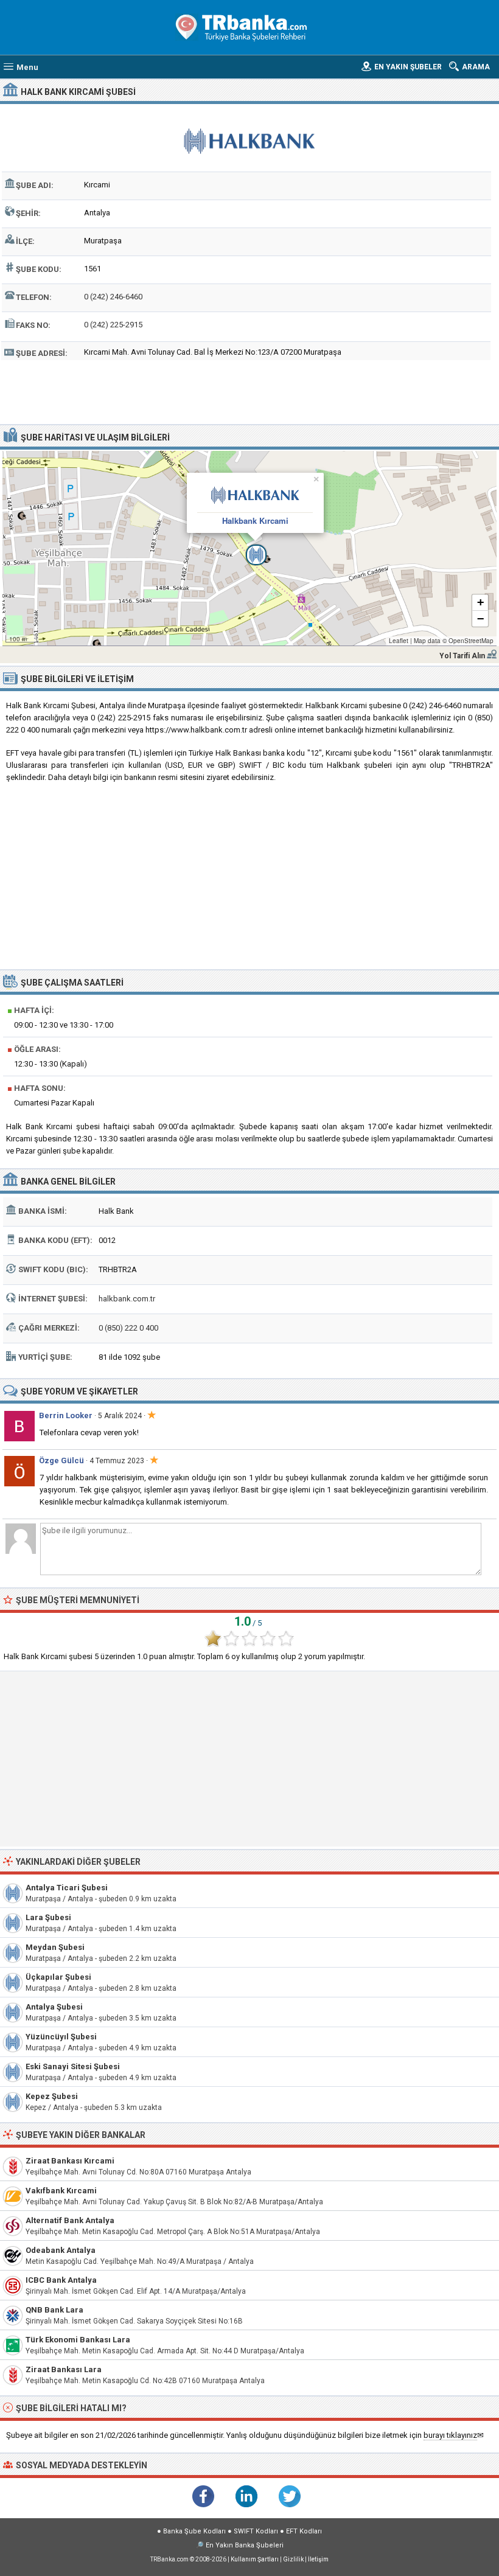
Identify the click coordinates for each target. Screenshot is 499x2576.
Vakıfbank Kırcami (61, 2191)
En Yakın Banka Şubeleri (245, 2545)
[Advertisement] (249, 391)
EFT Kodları (304, 2531)
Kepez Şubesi (52, 2096)
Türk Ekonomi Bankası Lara (78, 2340)
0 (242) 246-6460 (113, 297)
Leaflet (399, 641)
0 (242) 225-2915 (113, 325)
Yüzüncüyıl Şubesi (61, 2037)
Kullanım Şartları (255, 2559)
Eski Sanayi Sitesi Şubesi (73, 2066)
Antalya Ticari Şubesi (67, 1888)
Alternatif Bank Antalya (70, 2220)
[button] (249, 548)
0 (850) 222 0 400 (128, 1328)
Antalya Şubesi (54, 2007)
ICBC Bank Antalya (61, 2280)
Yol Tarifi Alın (462, 656)
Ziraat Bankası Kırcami (70, 2161)
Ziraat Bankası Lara (64, 2369)
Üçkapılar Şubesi (58, 1977)
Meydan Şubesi (55, 1947)
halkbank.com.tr (127, 1299)
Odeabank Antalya (61, 2250)
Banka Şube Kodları (194, 2531)
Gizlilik (293, 2559)
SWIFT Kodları (256, 2531)
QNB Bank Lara (54, 2310)
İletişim (318, 2559)
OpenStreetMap (471, 641)
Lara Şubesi (48, 1917)
